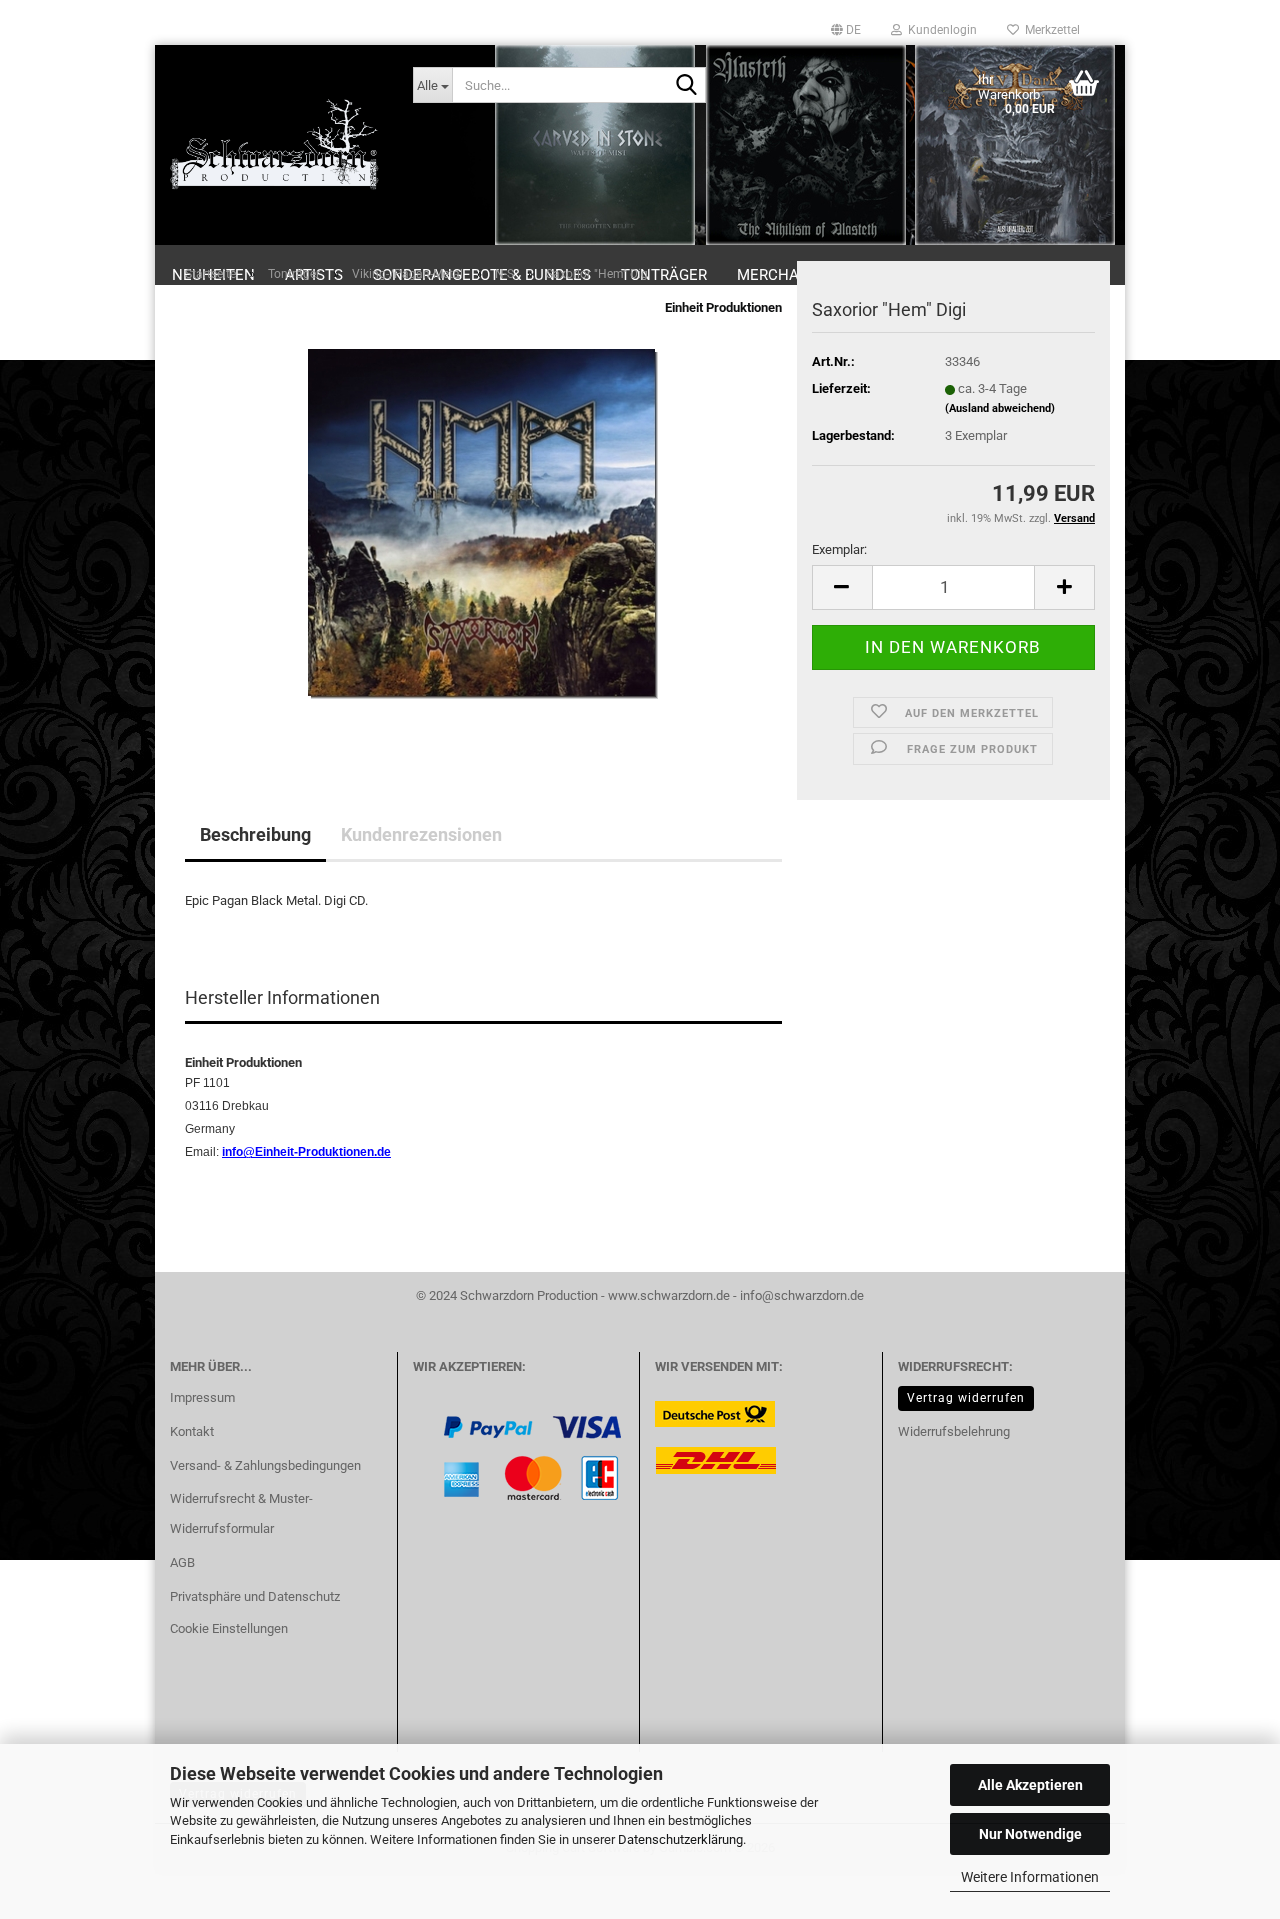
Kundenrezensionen (421, 834)
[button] (846, 30)
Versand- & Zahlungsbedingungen (265, 1465)
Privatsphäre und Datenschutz (255, 1596)
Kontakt (192, 1431)
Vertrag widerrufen (966, 1398)
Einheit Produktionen (723, 307)
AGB (182, 1562)
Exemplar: (839, 549)
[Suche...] (687, 86)
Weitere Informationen (1030, 1877)
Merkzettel (1049, 30)
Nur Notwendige (1030, 1834)
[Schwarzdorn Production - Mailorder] (276, 145)
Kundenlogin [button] (939, 30)
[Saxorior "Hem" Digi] (483, 522)
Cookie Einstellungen (229, 1628)
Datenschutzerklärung (680, 1839)
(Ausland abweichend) (1000, 408)
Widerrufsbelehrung (954, 1431)
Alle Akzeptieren (1030, 1785)
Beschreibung (255, 834)
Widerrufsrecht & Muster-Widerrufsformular (241, 1513)
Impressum (202, 1397)
